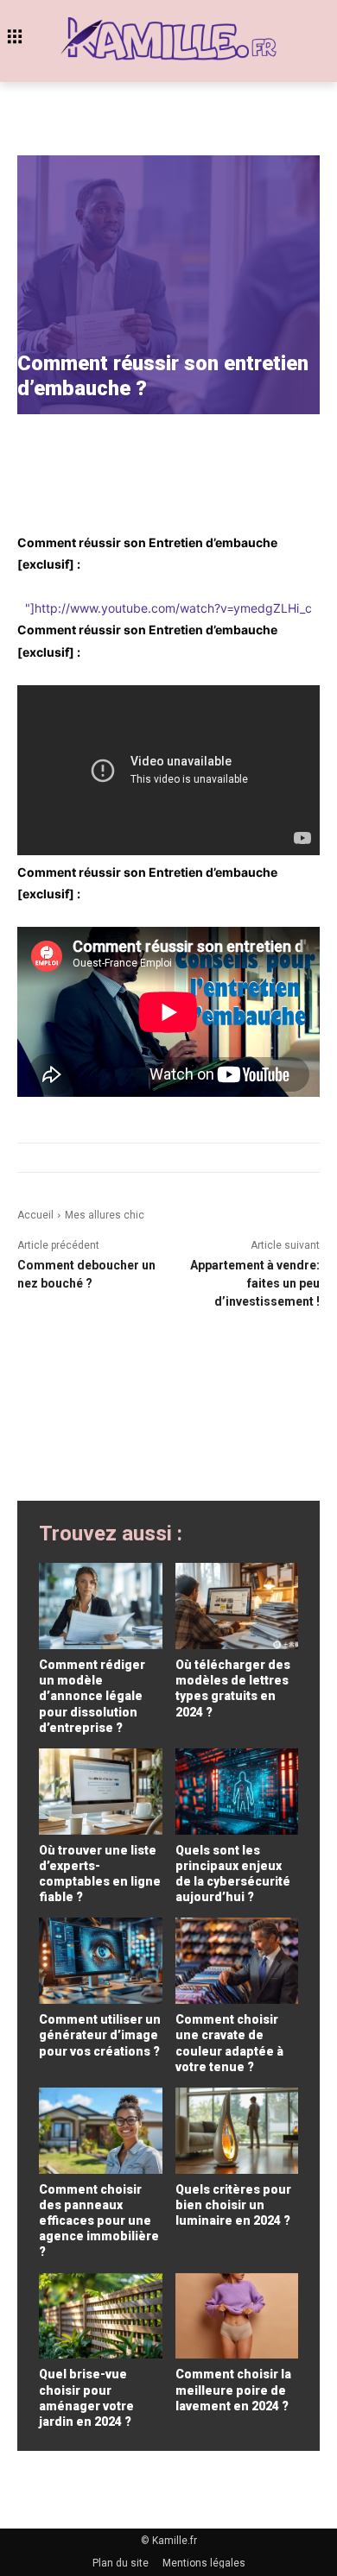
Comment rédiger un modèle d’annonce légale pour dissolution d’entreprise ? (92, 1696)
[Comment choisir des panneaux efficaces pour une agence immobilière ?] (101, 2131)
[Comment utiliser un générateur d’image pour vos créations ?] (101, 1961)
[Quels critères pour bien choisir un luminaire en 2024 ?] (237, 2131)
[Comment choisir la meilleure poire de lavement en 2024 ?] (237, 2316)
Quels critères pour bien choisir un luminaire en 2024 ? (233, 2205)
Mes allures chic (105, 1215)
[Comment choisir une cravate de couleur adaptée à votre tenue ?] (237, 1961)
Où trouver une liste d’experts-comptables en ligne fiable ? (100, 1874)
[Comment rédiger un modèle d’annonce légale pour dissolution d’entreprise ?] (101, 1606)
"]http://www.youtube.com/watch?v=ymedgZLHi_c (168, 608)
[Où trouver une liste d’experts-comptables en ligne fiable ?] (101, 1792)
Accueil (35, 1215)
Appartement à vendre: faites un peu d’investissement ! (255, 1283)
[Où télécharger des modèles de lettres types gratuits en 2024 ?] (237, 1606)
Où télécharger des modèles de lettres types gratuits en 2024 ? (233, 1688)
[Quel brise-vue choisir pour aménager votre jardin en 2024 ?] (101, 2316)
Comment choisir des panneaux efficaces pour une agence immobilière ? (99, 2221)
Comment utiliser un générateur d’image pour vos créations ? (100, 2035)
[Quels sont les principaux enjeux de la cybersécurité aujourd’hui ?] (237, 1792)
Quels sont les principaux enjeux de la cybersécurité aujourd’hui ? (233, 1874)
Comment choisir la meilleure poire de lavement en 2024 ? (233, 2390)
